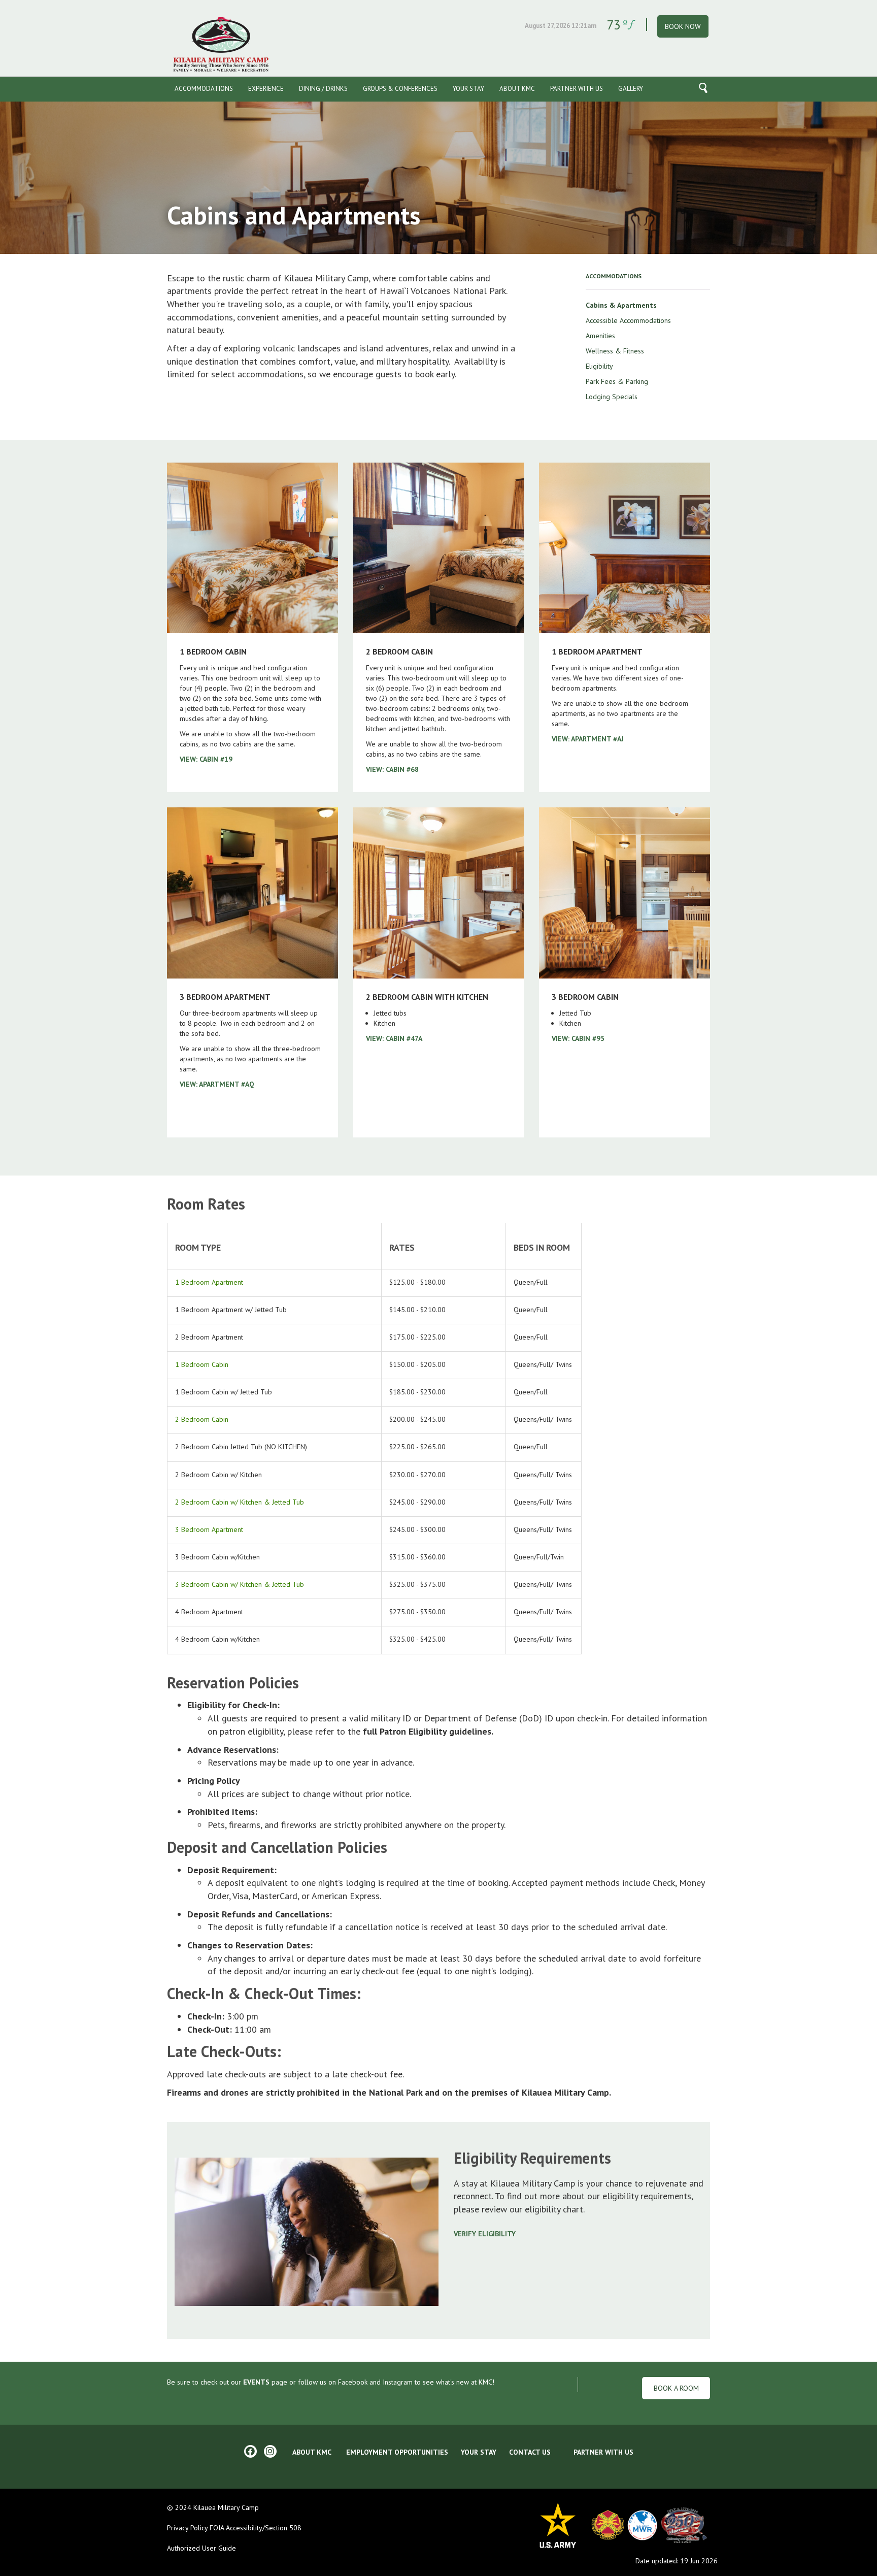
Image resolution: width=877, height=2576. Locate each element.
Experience (266, 89)
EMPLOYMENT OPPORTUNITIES (397, 2452)
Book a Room (676, 2388)
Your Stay (468, 89)
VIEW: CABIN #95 (578, 1038)
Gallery (631, 89)
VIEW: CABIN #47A (394, 1038)
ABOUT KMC (312, 2452)
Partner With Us (577, 89)
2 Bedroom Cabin (202, 1419)
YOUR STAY (479, 2452)
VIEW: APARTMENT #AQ (217, 1084)
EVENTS (256, 2382)
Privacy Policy (187, 2528)
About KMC (517, 89)
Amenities (600, 336)
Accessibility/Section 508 (264, 2528)
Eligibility (599, 366)
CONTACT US (530, 2452)
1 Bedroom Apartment (209, 1282)
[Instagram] (270, 2451)
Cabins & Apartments (621, 305)
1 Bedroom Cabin (202, 1364)
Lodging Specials (612, 397)
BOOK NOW (683, 26)
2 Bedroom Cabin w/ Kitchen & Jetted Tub (240, 1502)
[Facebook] (250, 2451)
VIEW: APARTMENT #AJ (588, 739)
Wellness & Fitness (615, 351)
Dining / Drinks (323, 89)
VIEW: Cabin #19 (206, 759)
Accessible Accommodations (628, 320)
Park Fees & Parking (617, 381)
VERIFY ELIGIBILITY (485, 2234)
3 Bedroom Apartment (209, 1529)
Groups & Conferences (400, 89)
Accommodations (204, 89)
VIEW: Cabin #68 (392, 769)
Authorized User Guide (201, 2548)
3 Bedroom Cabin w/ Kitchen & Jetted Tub (240, 1584)
